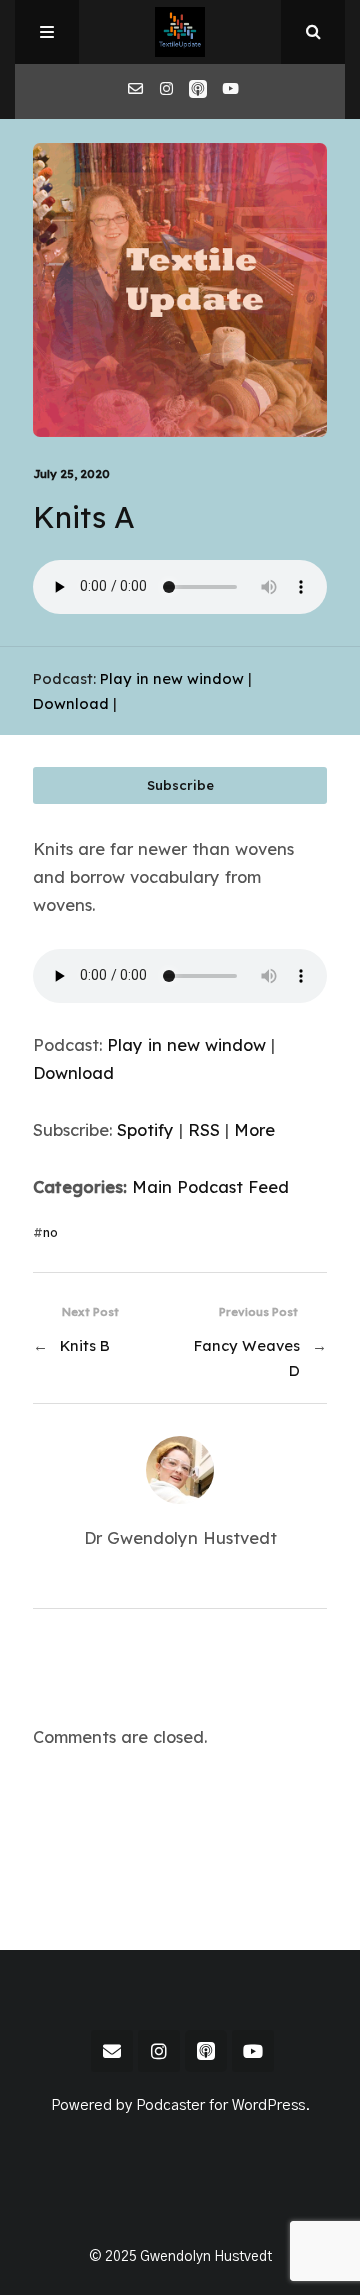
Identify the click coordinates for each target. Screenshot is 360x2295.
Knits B (85, 1345)
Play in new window (172, 678)
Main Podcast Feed (210, 1187)
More (254, 1130)
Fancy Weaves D (247, 1358)
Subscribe (180, 785)
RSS (204, 1130)
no (50, 1232)
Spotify (145, 1130)
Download (71, 703)
